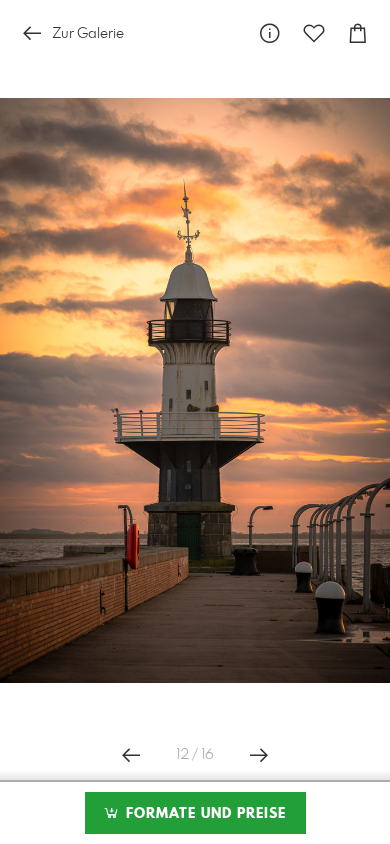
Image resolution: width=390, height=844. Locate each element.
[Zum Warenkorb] (358, 33)
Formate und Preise (203, 814)
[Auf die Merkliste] (314, 33)
